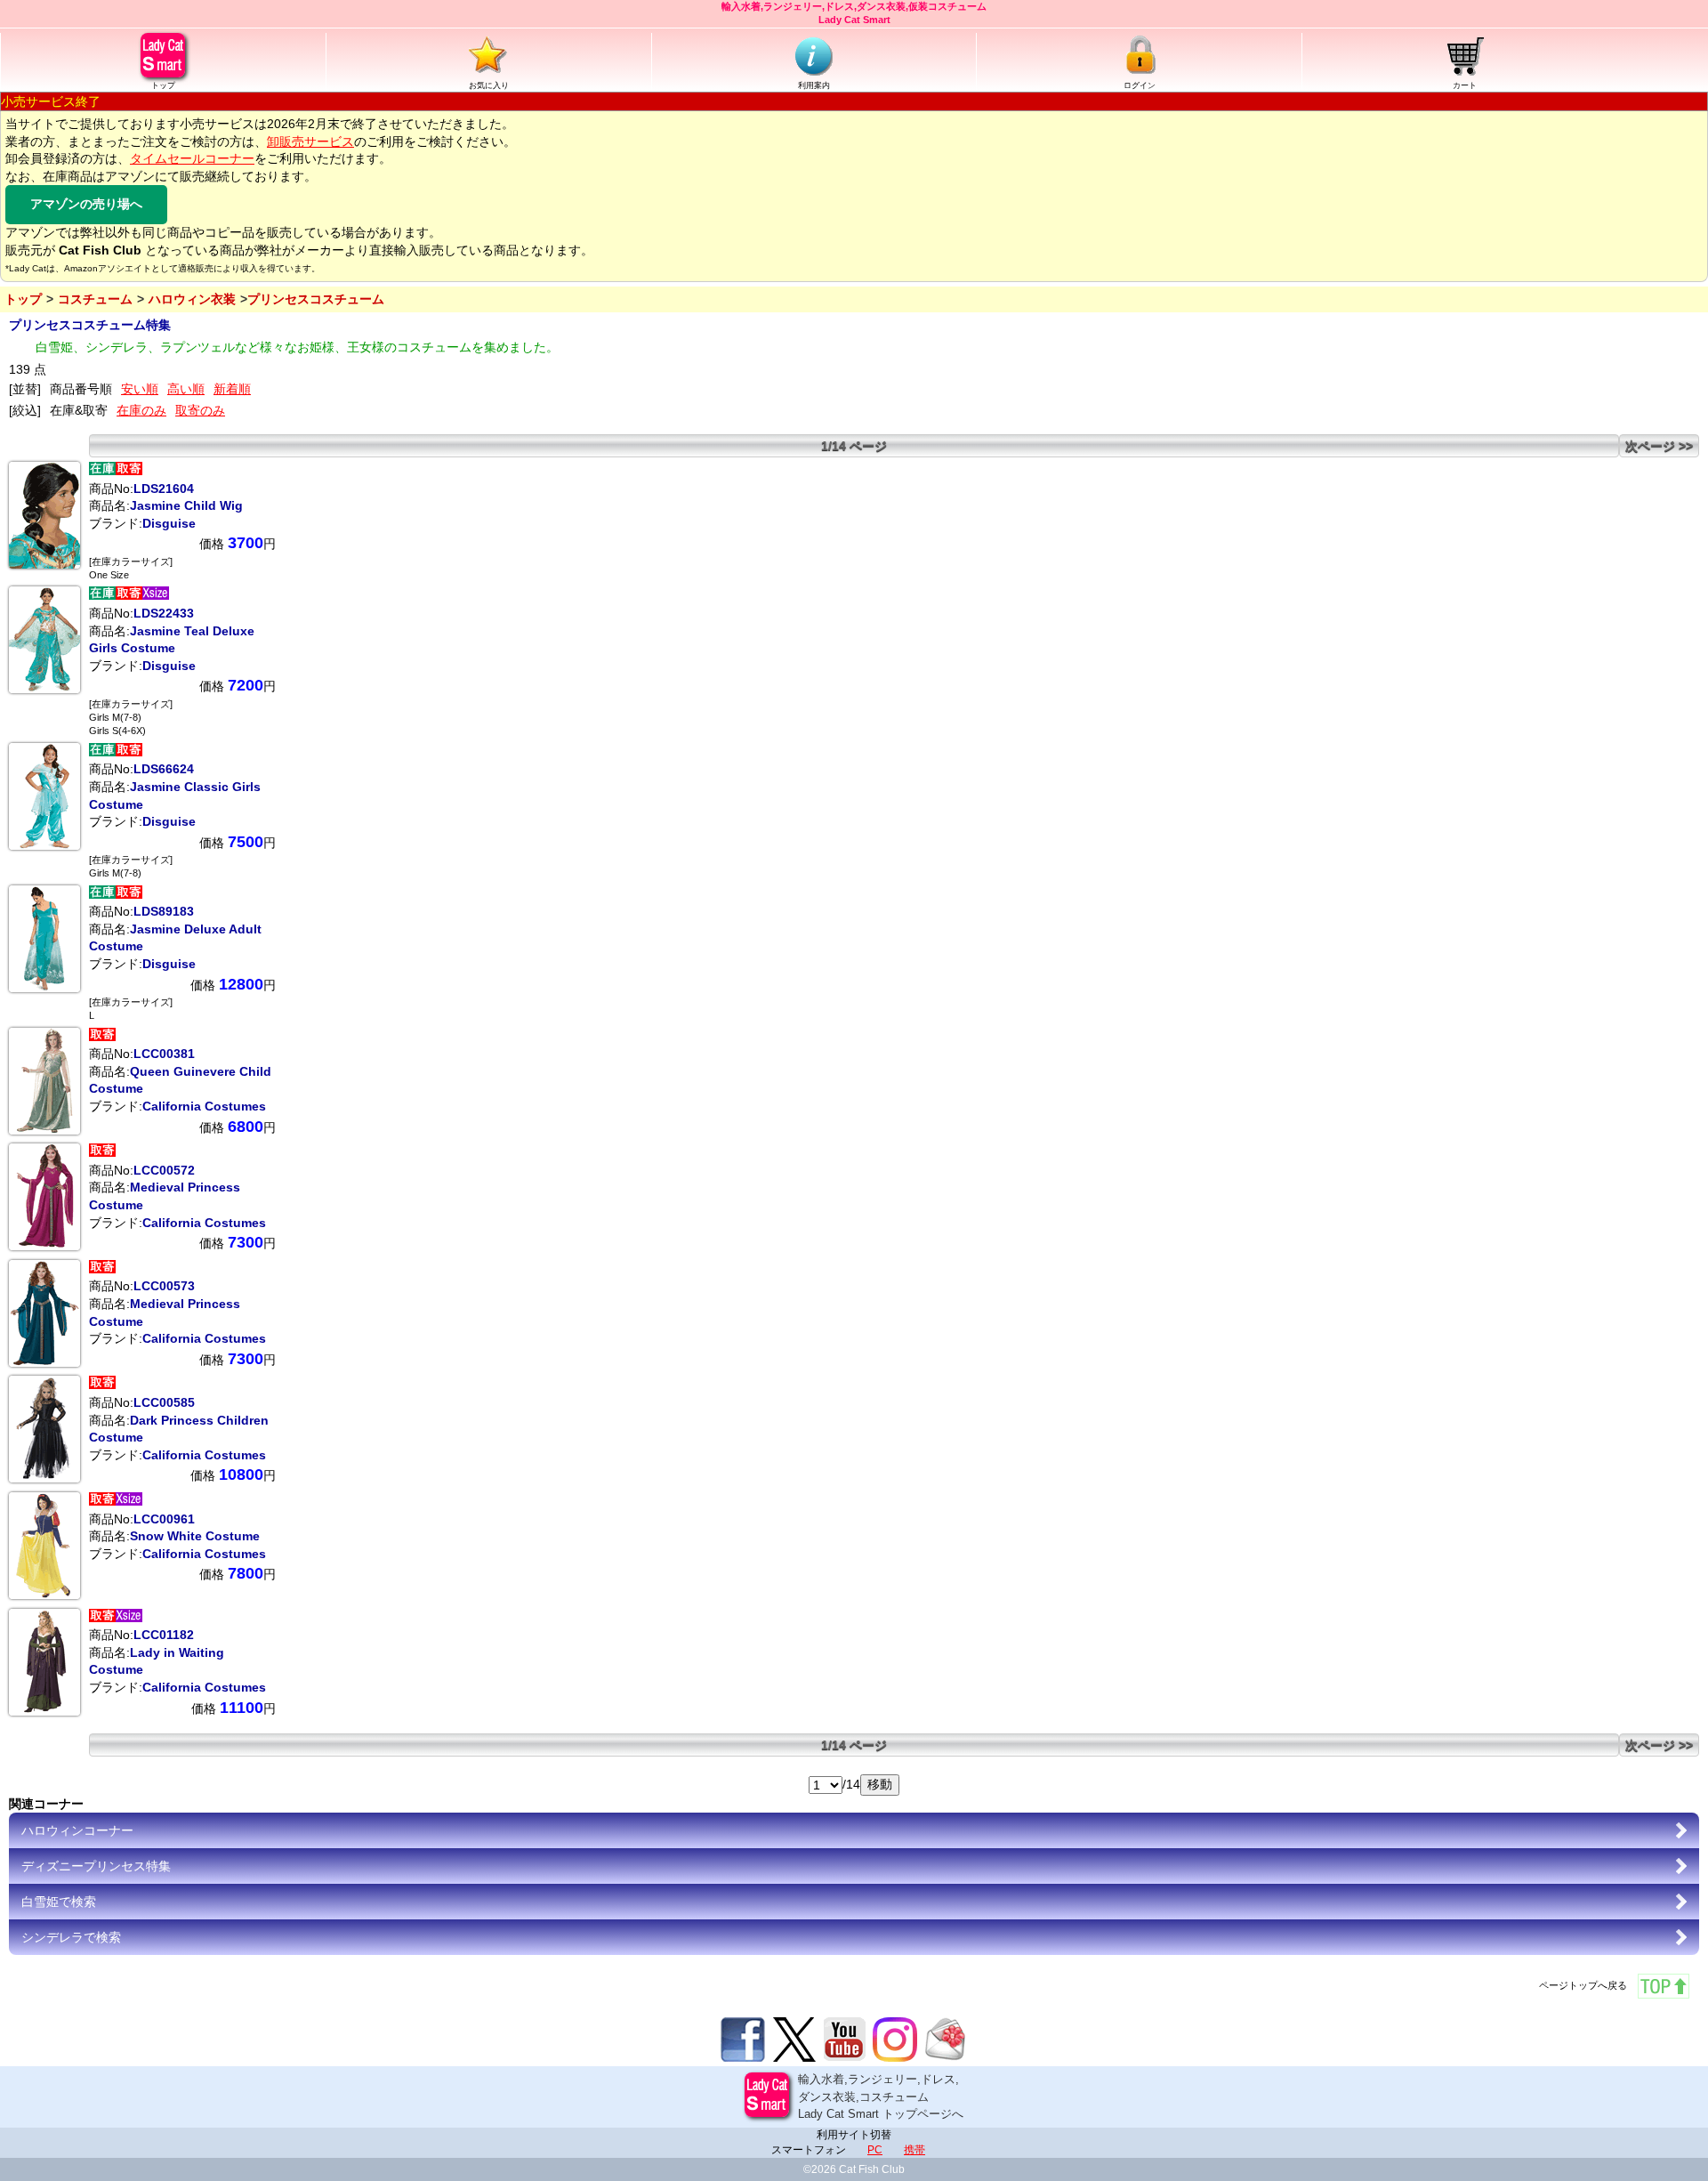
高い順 (186, 389)
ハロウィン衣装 (192, 299)
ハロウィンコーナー (77, 1830)
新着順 (232, 389)
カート (1465, 85)
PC (875, 2150)
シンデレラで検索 (71, 1937)
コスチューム (95, 299)
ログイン (1140, 85)
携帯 (914, 2150)
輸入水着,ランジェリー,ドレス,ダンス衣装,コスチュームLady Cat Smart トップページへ (881, 2096)
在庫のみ (141, 410)
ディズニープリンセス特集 (96, 1866)
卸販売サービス (310, 141)
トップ (163, 85)
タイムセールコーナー (192, 158)
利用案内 (814, 85)
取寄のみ (200, 410)
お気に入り (489, 85)
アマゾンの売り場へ (86, 204)
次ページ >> (1659, 446)
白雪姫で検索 (59, 1902)
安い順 (140, 389)
